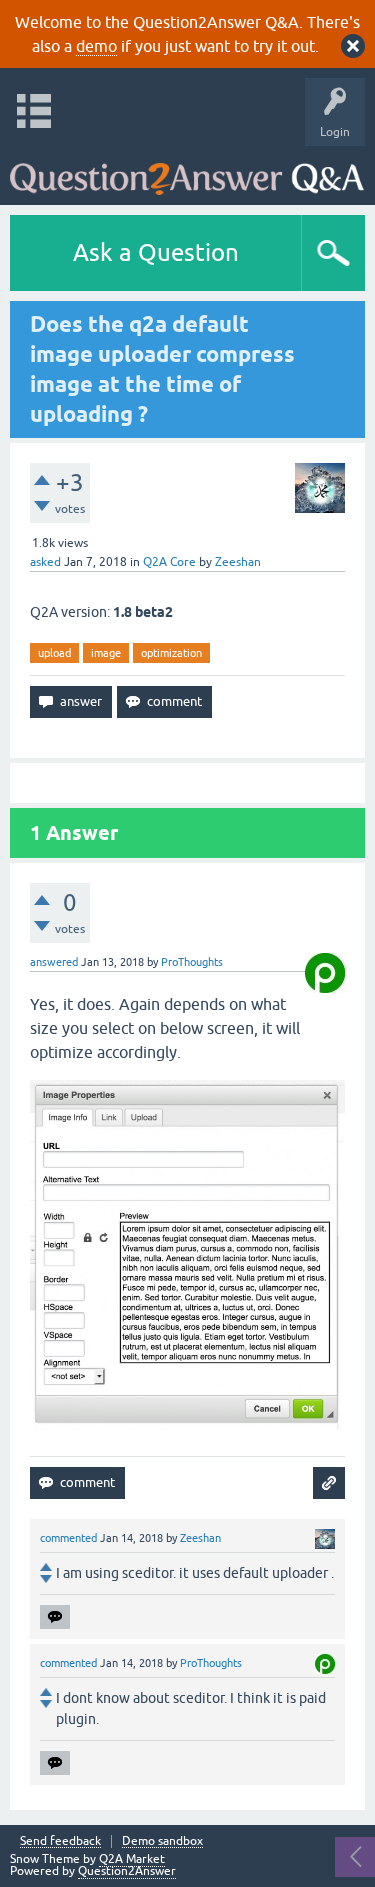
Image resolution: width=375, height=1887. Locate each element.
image (106, 653)
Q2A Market (132, 1859)
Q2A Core (169, 562)
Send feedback (60, 1841)
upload (54, 653)
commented (68, 1538)
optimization (171, 653)
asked (45, 562)
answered (54, 962)
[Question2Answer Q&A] (187, 170)
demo (96, 46)
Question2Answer (127, 1871)
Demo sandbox (162, 1841)
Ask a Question (156, 252)
